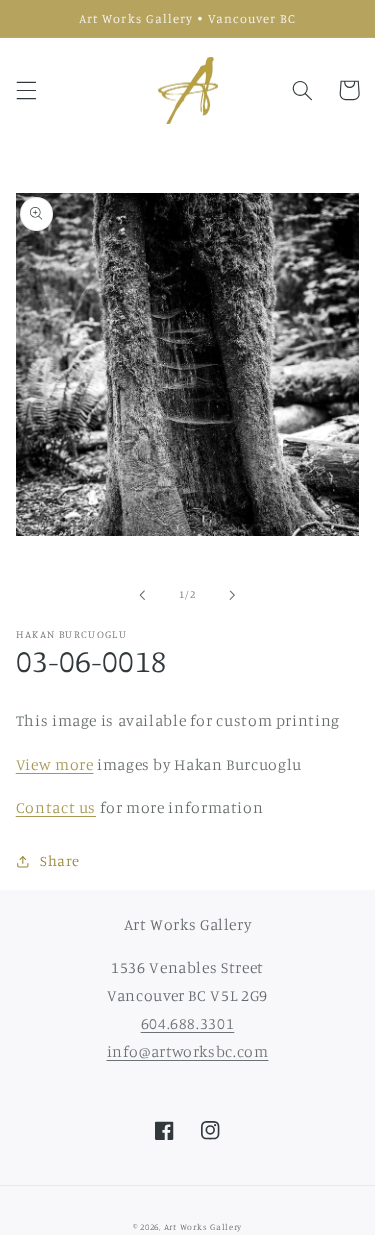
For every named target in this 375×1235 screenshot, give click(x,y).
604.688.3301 (188, 1023)
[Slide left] (142, 595)
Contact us (56, 807)
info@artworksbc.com (188, 1051)
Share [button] (60, 860)
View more (55, 764)
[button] (26, 90)
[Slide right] (233, 595)
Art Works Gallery (203, 1226)
